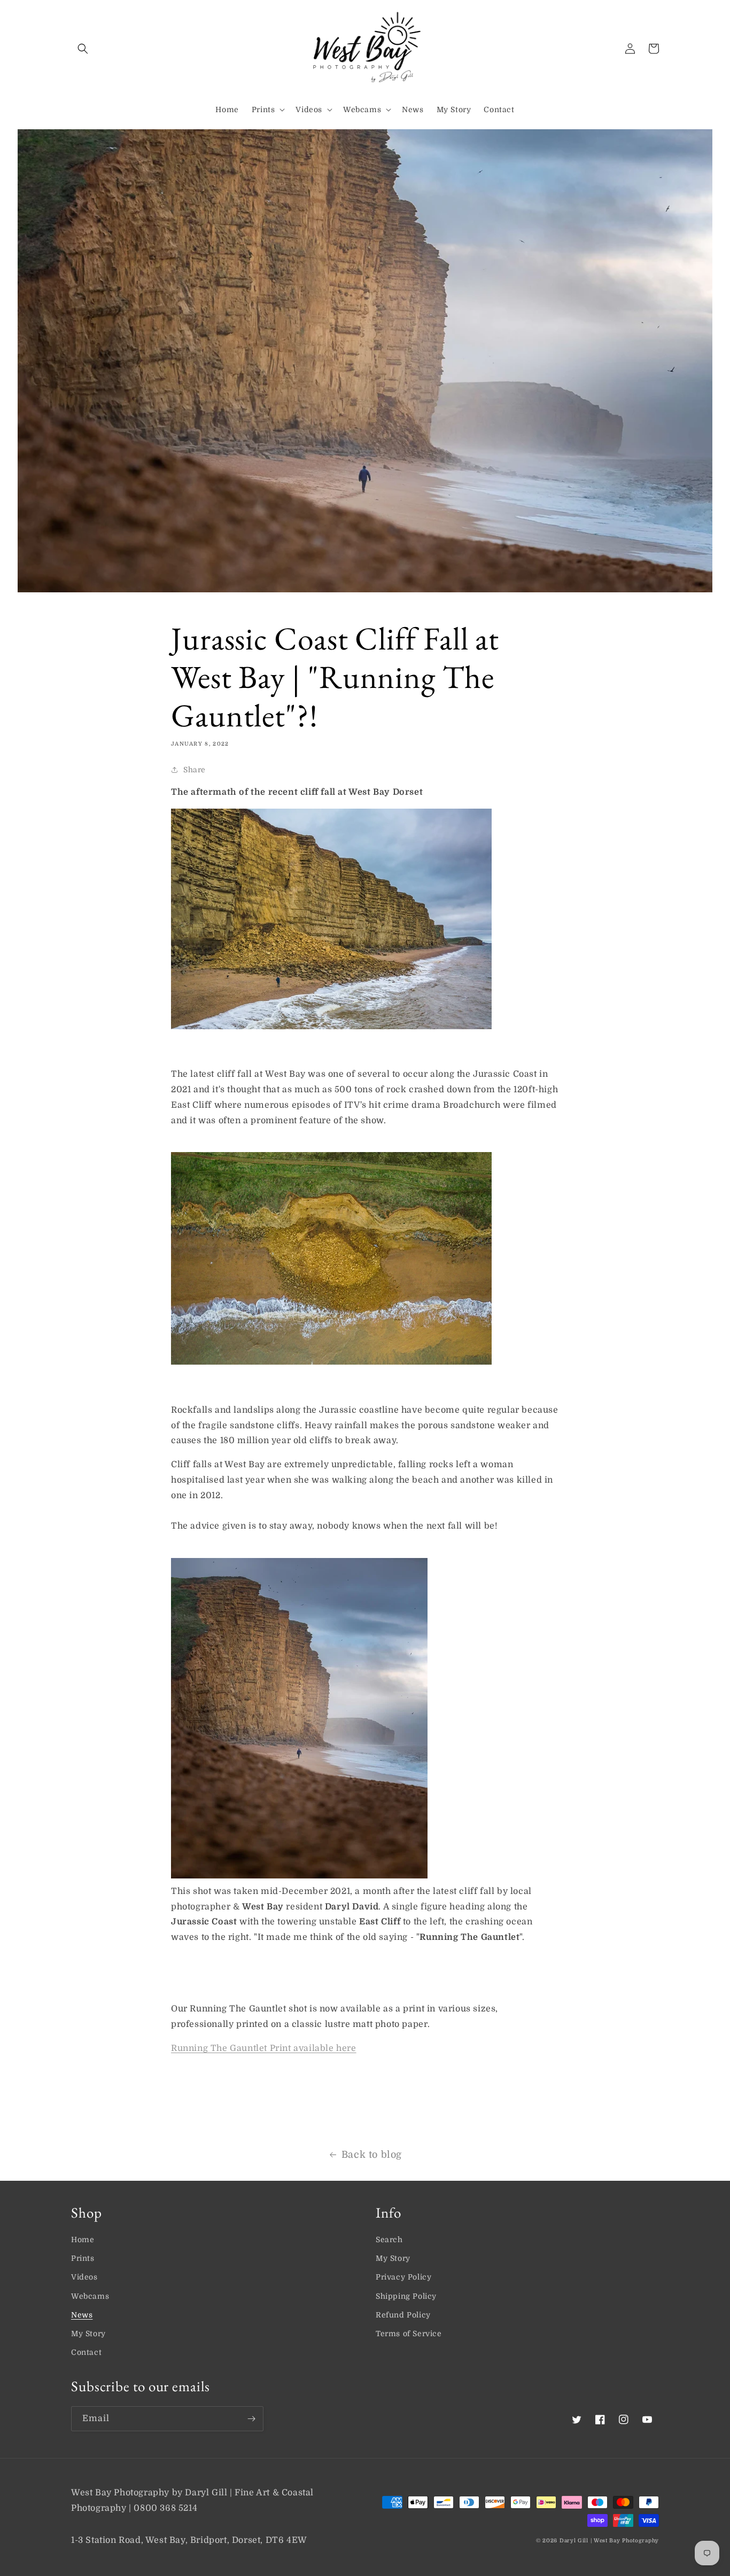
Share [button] (195, 770)
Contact (86, 2352)
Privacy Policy (403, 2277)
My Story (88, 2334)
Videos (84, 2277)
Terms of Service (409, 2334)
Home (83, 2240)
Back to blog (372, 2155)
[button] (83, 49)
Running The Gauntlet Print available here (264, 2048)
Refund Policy (403, 2315)
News (82, 2315)
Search (389, 2240)
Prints (83, 2258)
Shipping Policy (406, 2296)
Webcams (90, 2296)
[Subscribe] (251, 2419)
